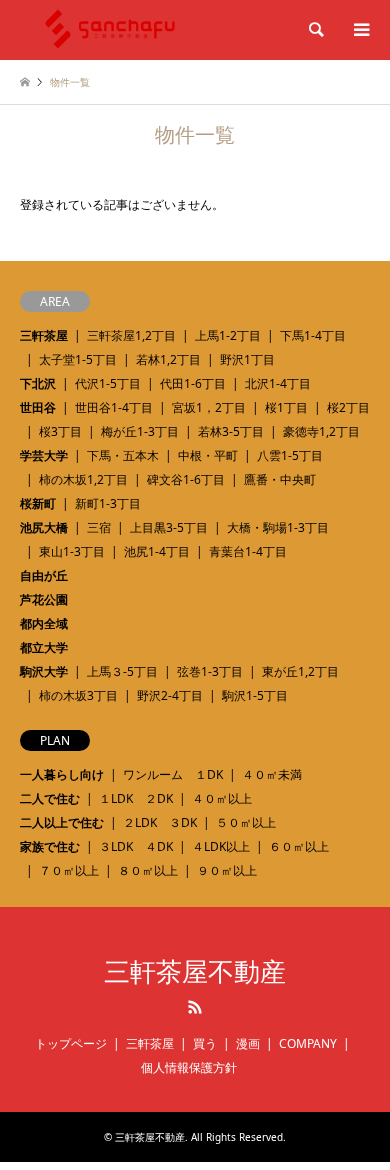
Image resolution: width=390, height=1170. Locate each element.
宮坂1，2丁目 (209, 407)
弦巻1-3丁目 (210, 671)
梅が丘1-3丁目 (140, 431)
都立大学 (44, 647)
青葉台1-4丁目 (248, 551)
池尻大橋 (44, 527)
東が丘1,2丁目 (300, 671)
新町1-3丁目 (108, 503)
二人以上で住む (62, 822)
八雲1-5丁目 (290, 455)
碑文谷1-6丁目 (186, 479)
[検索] (315, 30)
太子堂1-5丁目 (78, 359)
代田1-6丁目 (193, 383)
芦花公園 (44, 599)
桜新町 (38, 503)
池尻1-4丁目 (157, 551)
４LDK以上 (221, 846)
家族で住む (50, 846)
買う (205, 1043)
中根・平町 (208, 455)
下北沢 (38, 383)
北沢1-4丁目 (278, 383)
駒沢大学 (44, 671)
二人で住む (50, 798)
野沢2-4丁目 (170, 695)
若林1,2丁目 (168, 359)
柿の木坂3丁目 (78, 695)
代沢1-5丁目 (108, 383)
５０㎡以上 (246, 822)
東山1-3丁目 (72, 551)
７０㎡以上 (69, 870)
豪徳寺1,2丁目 (321, 431)
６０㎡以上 (299, 846)
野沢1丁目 (247, 359)
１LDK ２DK (136, 798)
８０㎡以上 (148, 870)
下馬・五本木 (123, 455)
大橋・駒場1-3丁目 (278, 527)
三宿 (99, 527)
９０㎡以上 (227, 870)
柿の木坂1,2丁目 (83, 479)
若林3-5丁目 (231, 431)
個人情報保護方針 (189, 1067)
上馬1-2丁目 (228, 335)
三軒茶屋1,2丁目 (131, 335)
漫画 (248, 1043)
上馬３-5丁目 (122, 671)
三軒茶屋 (44, 335)
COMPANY (308, 1043)
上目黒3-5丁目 (169, 527)
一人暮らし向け (62, 774)
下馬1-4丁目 (313, 335)
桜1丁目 (286, 407)
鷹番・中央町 (280, 479)
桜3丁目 (60, 431)
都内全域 (44, 623)
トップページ (71, 1043)
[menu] (360, 30)
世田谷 (38, 407)
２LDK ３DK (160, 822)
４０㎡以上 (222, 798)
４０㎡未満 (272, 774)
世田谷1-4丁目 (114, 407)
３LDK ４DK (136, 846)
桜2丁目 (348, 407)
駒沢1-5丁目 (255, 695)
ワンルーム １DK (173, 774)
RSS (195, 1007)
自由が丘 (44, 575)
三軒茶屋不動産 (195, 972)
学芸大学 (44, 455)
